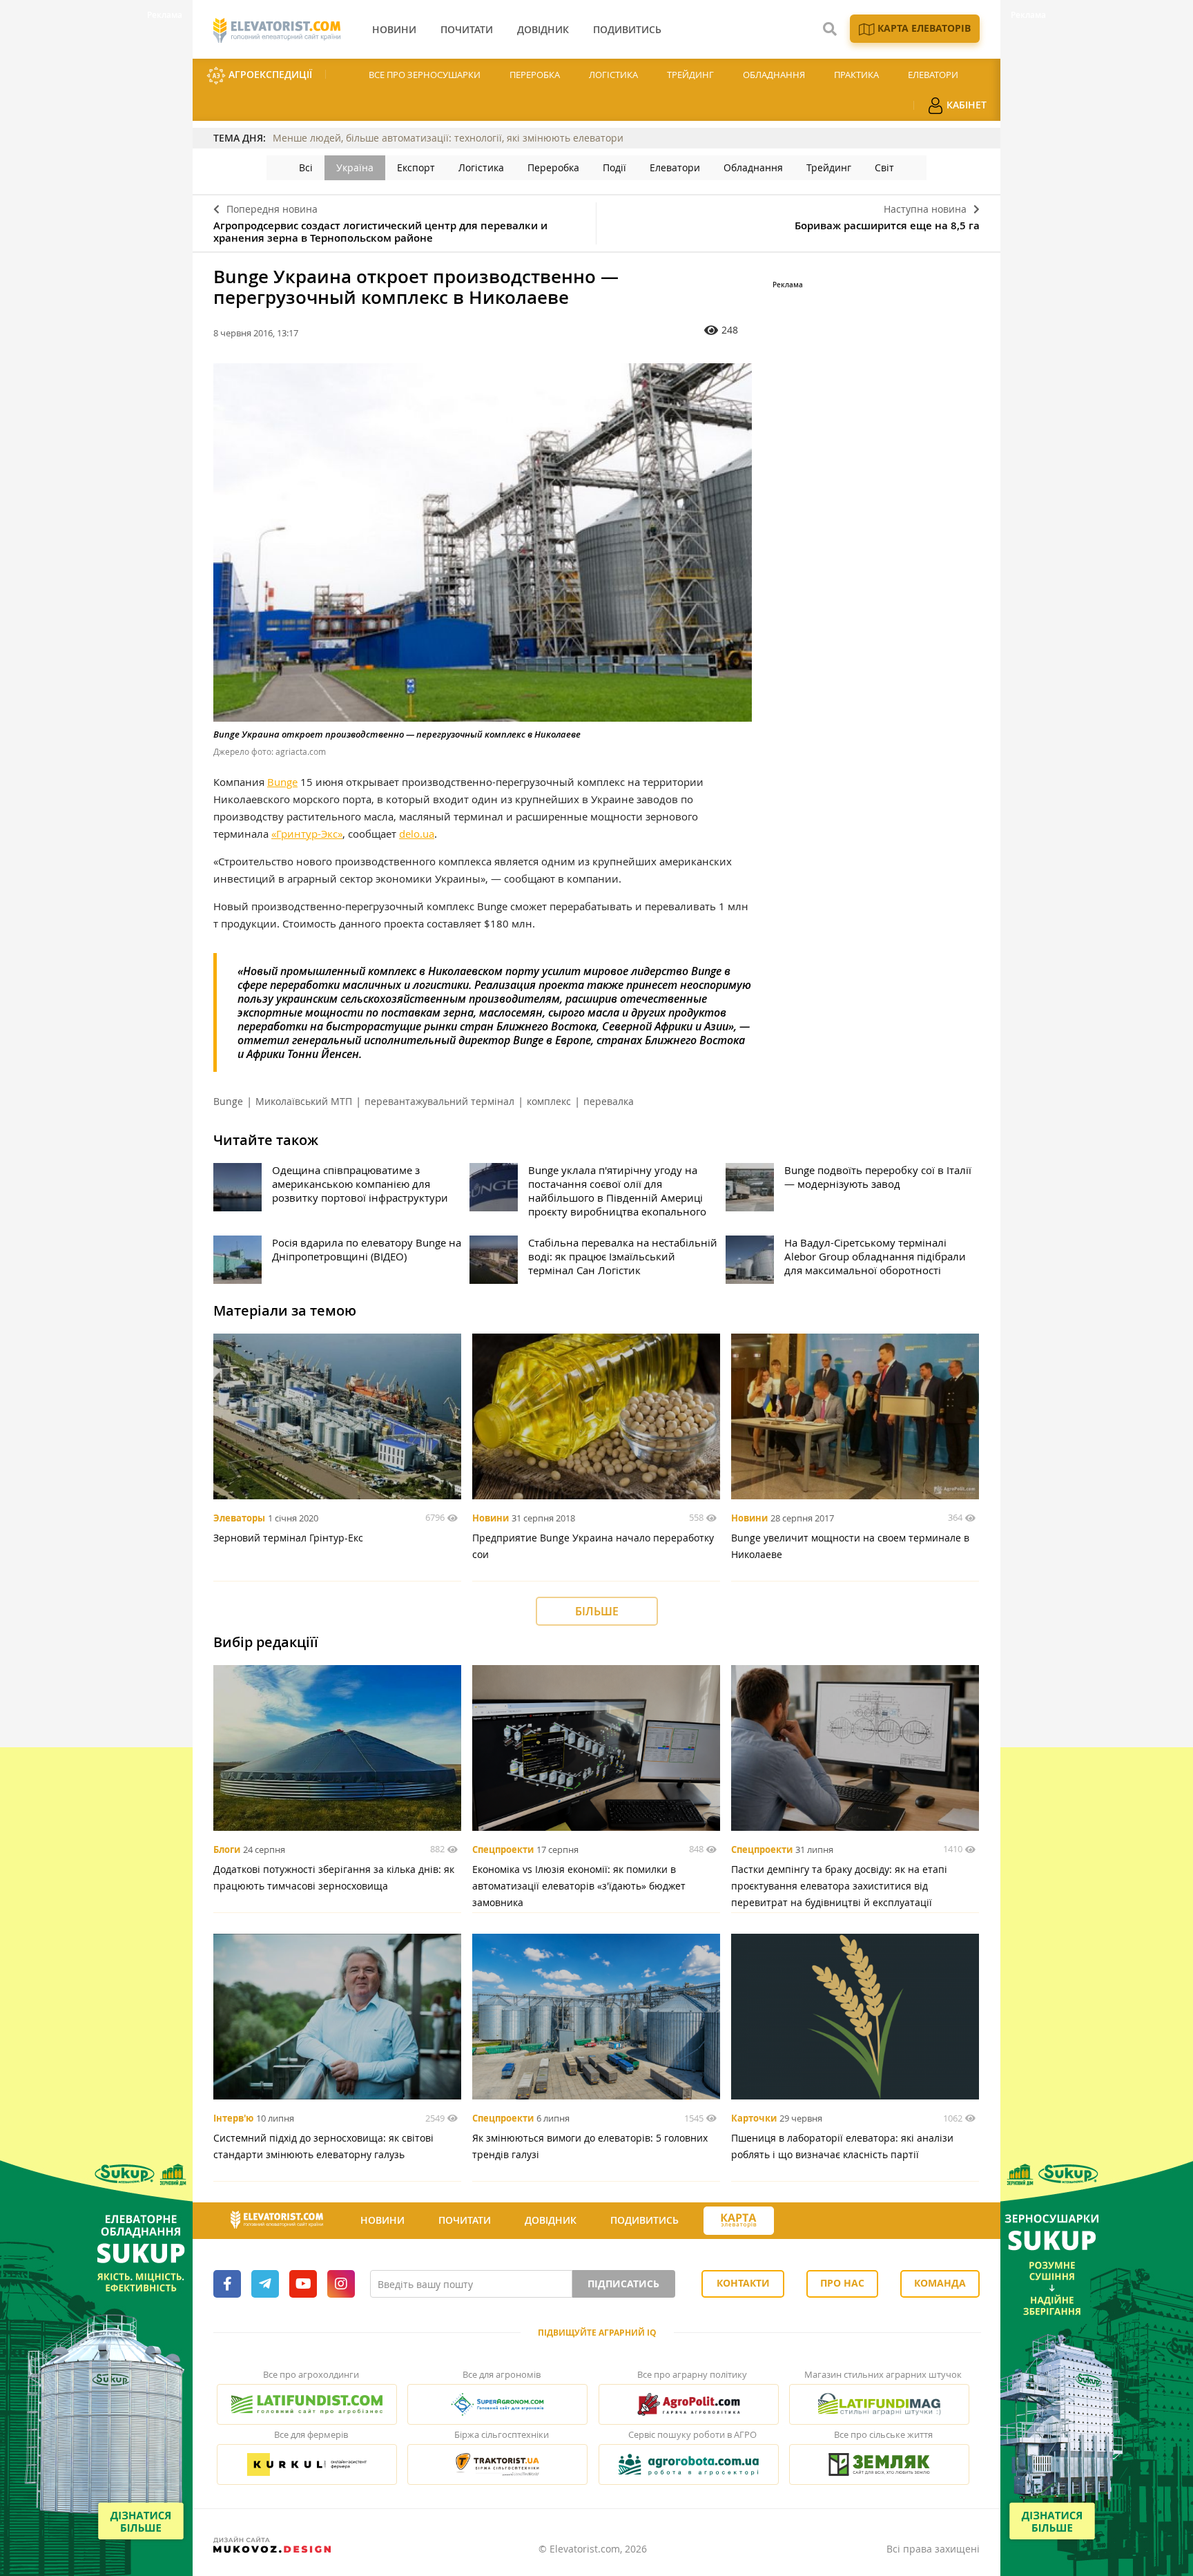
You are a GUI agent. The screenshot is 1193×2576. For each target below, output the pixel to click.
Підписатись (623, 2284)
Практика (856, 75)
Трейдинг (690, 75)
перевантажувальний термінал (439, 1101)
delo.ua (417, 834)
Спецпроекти (503, 1849)
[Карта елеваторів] (739, 2221)
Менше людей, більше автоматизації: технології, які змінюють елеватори (448, 138)
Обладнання (774, 75)
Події (614, 167)
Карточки (754, 2118)
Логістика (613, 75)
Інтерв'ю (233, 2118)
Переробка (535, 75)
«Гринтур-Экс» (307, 834)
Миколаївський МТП (304, 1101)
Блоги (227, 1849)
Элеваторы (239, 1518)
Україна (355, 167)
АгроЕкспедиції (269, 74)
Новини (491, 1518)
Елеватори (933, 75)
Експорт (416, 167)
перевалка (609, 1101)
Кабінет (965, 105)
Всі (306, 167)
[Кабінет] (799, 2221)
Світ (884, 167)
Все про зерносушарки (425, 75)
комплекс (549, 1101)
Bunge (282, 782)
